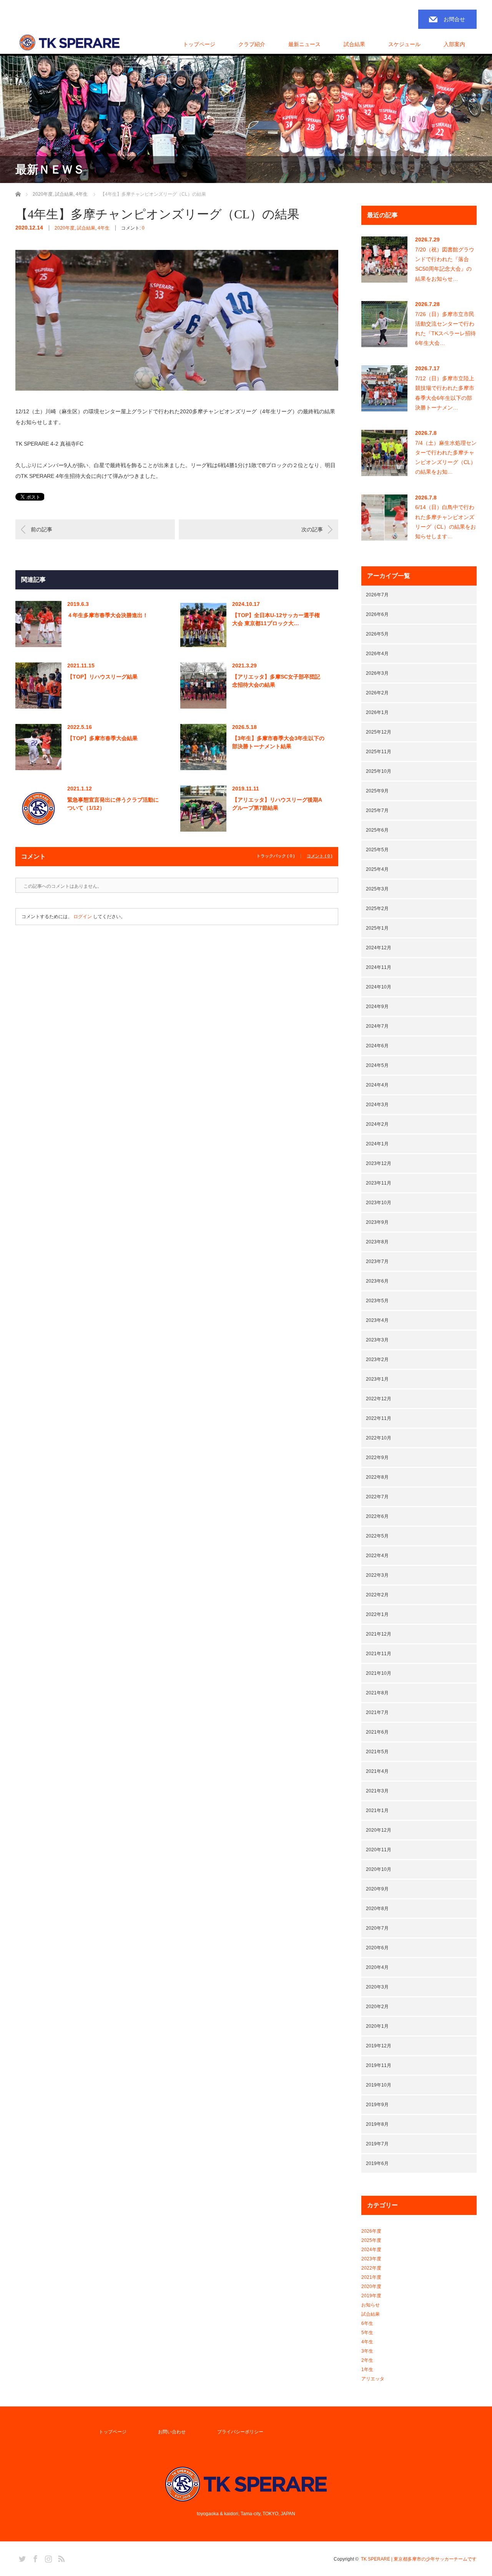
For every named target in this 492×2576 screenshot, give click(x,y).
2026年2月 (377, 693)
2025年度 (371, 2240)
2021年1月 (377, 1811)
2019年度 (371, 2296)
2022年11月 (379, 1418)
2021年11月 (379, 1654)
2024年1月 (377, 1144)
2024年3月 (377, 1105)
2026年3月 (377, 673)
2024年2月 (377, 1124)
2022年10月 (379, 1438)
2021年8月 (377, 1693)
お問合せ (454, 19)
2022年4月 (377, 1556)
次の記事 (312, 529)
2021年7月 (377, 1712)
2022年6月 (377, 1516)
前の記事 (42, 529)
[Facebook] (34, 2558)
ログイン (83, 917)
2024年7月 (377, 1026)
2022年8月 (377, 1477)
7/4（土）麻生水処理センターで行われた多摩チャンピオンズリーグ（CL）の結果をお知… (446, 458)
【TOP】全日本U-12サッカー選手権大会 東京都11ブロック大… (276, 619)
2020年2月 (377, 2007)
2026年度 (371, 2231)
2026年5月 (377, 634)
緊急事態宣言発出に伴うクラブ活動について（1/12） (113, 804)
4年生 (104, 228)
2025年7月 (377, 810)
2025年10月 (379, 771)
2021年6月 (377, 1732)
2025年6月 (377, 830)
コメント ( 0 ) (320, 856)
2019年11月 (379, 2065)
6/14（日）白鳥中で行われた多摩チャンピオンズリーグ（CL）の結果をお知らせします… (445, 522)
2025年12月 (379, 732)
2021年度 (371, 2277)
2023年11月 (379, 1183)
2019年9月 (377, 2105)
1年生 (367, 2370)
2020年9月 (377, 1889)
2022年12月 (379, 1399)
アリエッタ (373, 2379)
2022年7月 (377, 1497)
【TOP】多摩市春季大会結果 (102, 738)
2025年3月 (377, 889)
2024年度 (371, 2250)
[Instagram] (47, 2558)
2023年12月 (379, 1163)
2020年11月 (379, 1850)
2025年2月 (377, 909)
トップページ (199, 44)
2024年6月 (377, 1046)
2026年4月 (377, 654)
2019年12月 (379, 2046)
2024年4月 (377, 1085)
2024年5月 (377, 1065)
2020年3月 (377, 1987)
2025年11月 (379, 752)
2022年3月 (377, 1575)
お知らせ (371, 2305)
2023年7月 (377, 1261)
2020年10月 (379, 1869)
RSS (60, 2558)
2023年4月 (377, 1320)
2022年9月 (377, 1458)
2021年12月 (379, 1634)
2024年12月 (379, 948)
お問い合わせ (172, 2432)
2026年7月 (377, 595)
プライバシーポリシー (240, 2432)
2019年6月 (377, 2163)
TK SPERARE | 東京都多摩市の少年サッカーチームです (419, 2559)
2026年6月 (377, 614)
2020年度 (65, 228)
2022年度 (371, 2268)
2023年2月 (377, 1360)
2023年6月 (377, 1281)
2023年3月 (377, 1340)
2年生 (367, 2360)
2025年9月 (377, 791)
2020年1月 (377, 2026)
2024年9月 (377, 1007)
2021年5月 (377, 1752)
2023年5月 (377, 1301)
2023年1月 (377, 1379)
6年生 (367, 2323)
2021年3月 (377, 1791)
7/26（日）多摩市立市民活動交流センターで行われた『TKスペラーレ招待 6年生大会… (445, 329)
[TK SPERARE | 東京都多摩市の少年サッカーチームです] (70, 43)
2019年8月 (377, 2124)
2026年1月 (377, 712)
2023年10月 (379, 1203)
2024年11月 (379, 967)
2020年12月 (379, 1830)
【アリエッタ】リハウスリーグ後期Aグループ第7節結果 (277, 804)
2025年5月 (377, 850)
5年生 (367, 2333)
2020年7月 (377, 1928)
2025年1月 (377, 928)
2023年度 (371, 2259)
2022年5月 (377, 1536)
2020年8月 (377, 1909)
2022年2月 (377, 1595)
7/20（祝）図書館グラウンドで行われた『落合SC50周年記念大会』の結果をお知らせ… (445, 264)
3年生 (367, 2351)
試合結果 (86, 228)
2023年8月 (377, 1242)
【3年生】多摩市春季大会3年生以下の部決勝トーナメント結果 (278, 742)
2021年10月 (379, 1673)
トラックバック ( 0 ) (276, 856)
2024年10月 (379, 987)
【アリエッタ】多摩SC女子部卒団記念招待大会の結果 (276, 681)
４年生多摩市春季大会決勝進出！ (108, 615)
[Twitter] (21, 2558)
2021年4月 (377, 1771)
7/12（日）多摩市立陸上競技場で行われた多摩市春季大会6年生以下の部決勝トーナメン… (445, 393)
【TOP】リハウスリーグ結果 (102, 677)
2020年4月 (377, 1967)
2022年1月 (377, 1614)
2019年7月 (377, 2144)
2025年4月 (377, 869)
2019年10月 (379, 2085)
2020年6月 (377, 1948)
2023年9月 (377, 1222)
